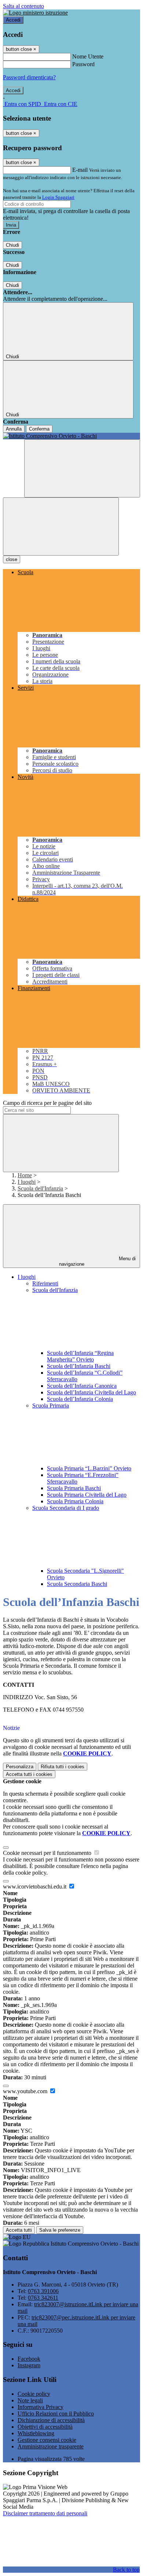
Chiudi (12, 245)
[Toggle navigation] (61, 526)
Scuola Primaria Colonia (75, 1501)
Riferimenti (45, 1283)
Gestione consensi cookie (47, 2440)
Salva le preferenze (60, 2230)
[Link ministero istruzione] (35, 13)
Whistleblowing (36, 2433)
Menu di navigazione (98, 1261)
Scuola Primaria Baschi (74, 1488)
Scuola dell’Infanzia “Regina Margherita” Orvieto (80, 1356)
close (12, 559)
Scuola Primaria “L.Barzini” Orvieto (89, 1468)
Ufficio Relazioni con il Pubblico (56, 2414)
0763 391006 (43, 2291)
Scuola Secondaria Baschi (77, 1584)
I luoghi (27, 1182)
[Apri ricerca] (82, 468)
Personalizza (20, 1767)
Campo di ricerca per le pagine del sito (47, 1103)
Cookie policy (34, 2394)
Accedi (13, 20)
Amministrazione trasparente (51, 2446)
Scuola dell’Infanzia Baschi (79, 1366)
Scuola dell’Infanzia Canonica (82, 1386)
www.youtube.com (26, 2091)
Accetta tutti (29, 1774)
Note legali (30, 2400)
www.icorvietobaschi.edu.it (35, 1886)
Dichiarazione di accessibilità (51, 2420)
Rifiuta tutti (63, 1767)
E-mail (80, 170)
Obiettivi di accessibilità (45, 2427)
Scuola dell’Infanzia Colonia (80, 1399)
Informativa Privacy (41, 2407)
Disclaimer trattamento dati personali (45, 2513)
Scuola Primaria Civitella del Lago (87, 1495)
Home (25, 1175)
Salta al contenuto (23, 6)
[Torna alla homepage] (71, 436)
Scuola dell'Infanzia (40, 1188)
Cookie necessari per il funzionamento (48, 1853)
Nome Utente (88, 56)
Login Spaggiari (58, 197)
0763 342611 (43, 2298)
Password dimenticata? (29, 77)
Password (83, 64)
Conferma (39, 429)
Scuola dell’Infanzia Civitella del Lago (91, 1392)
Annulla (14, 429)
